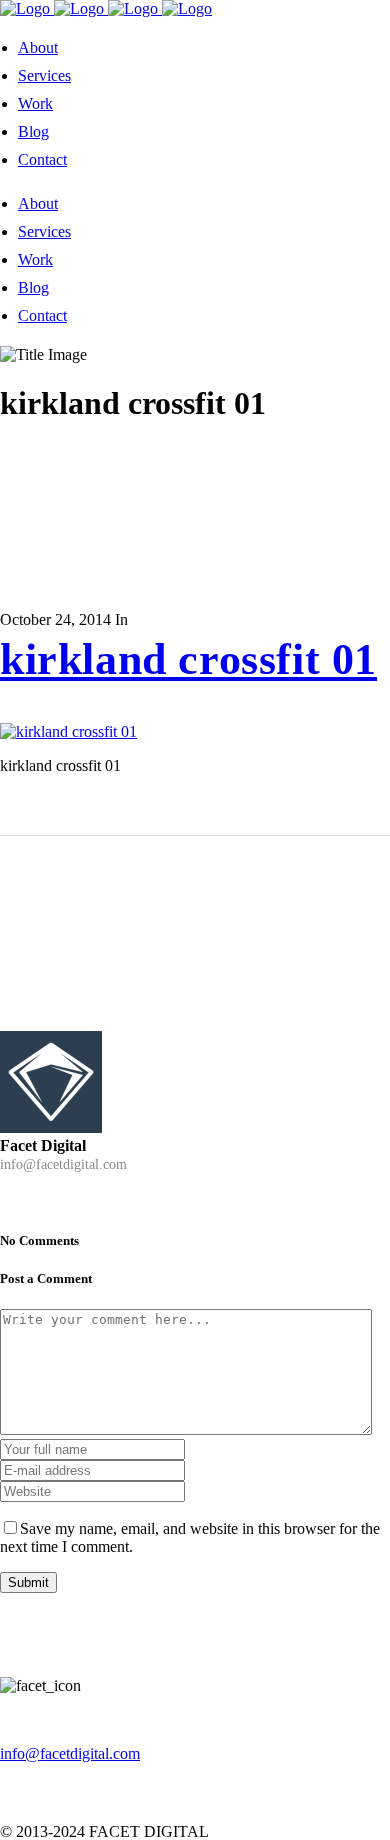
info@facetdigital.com (70, 1753)
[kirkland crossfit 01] (68, 731)
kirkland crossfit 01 (188, 659)
